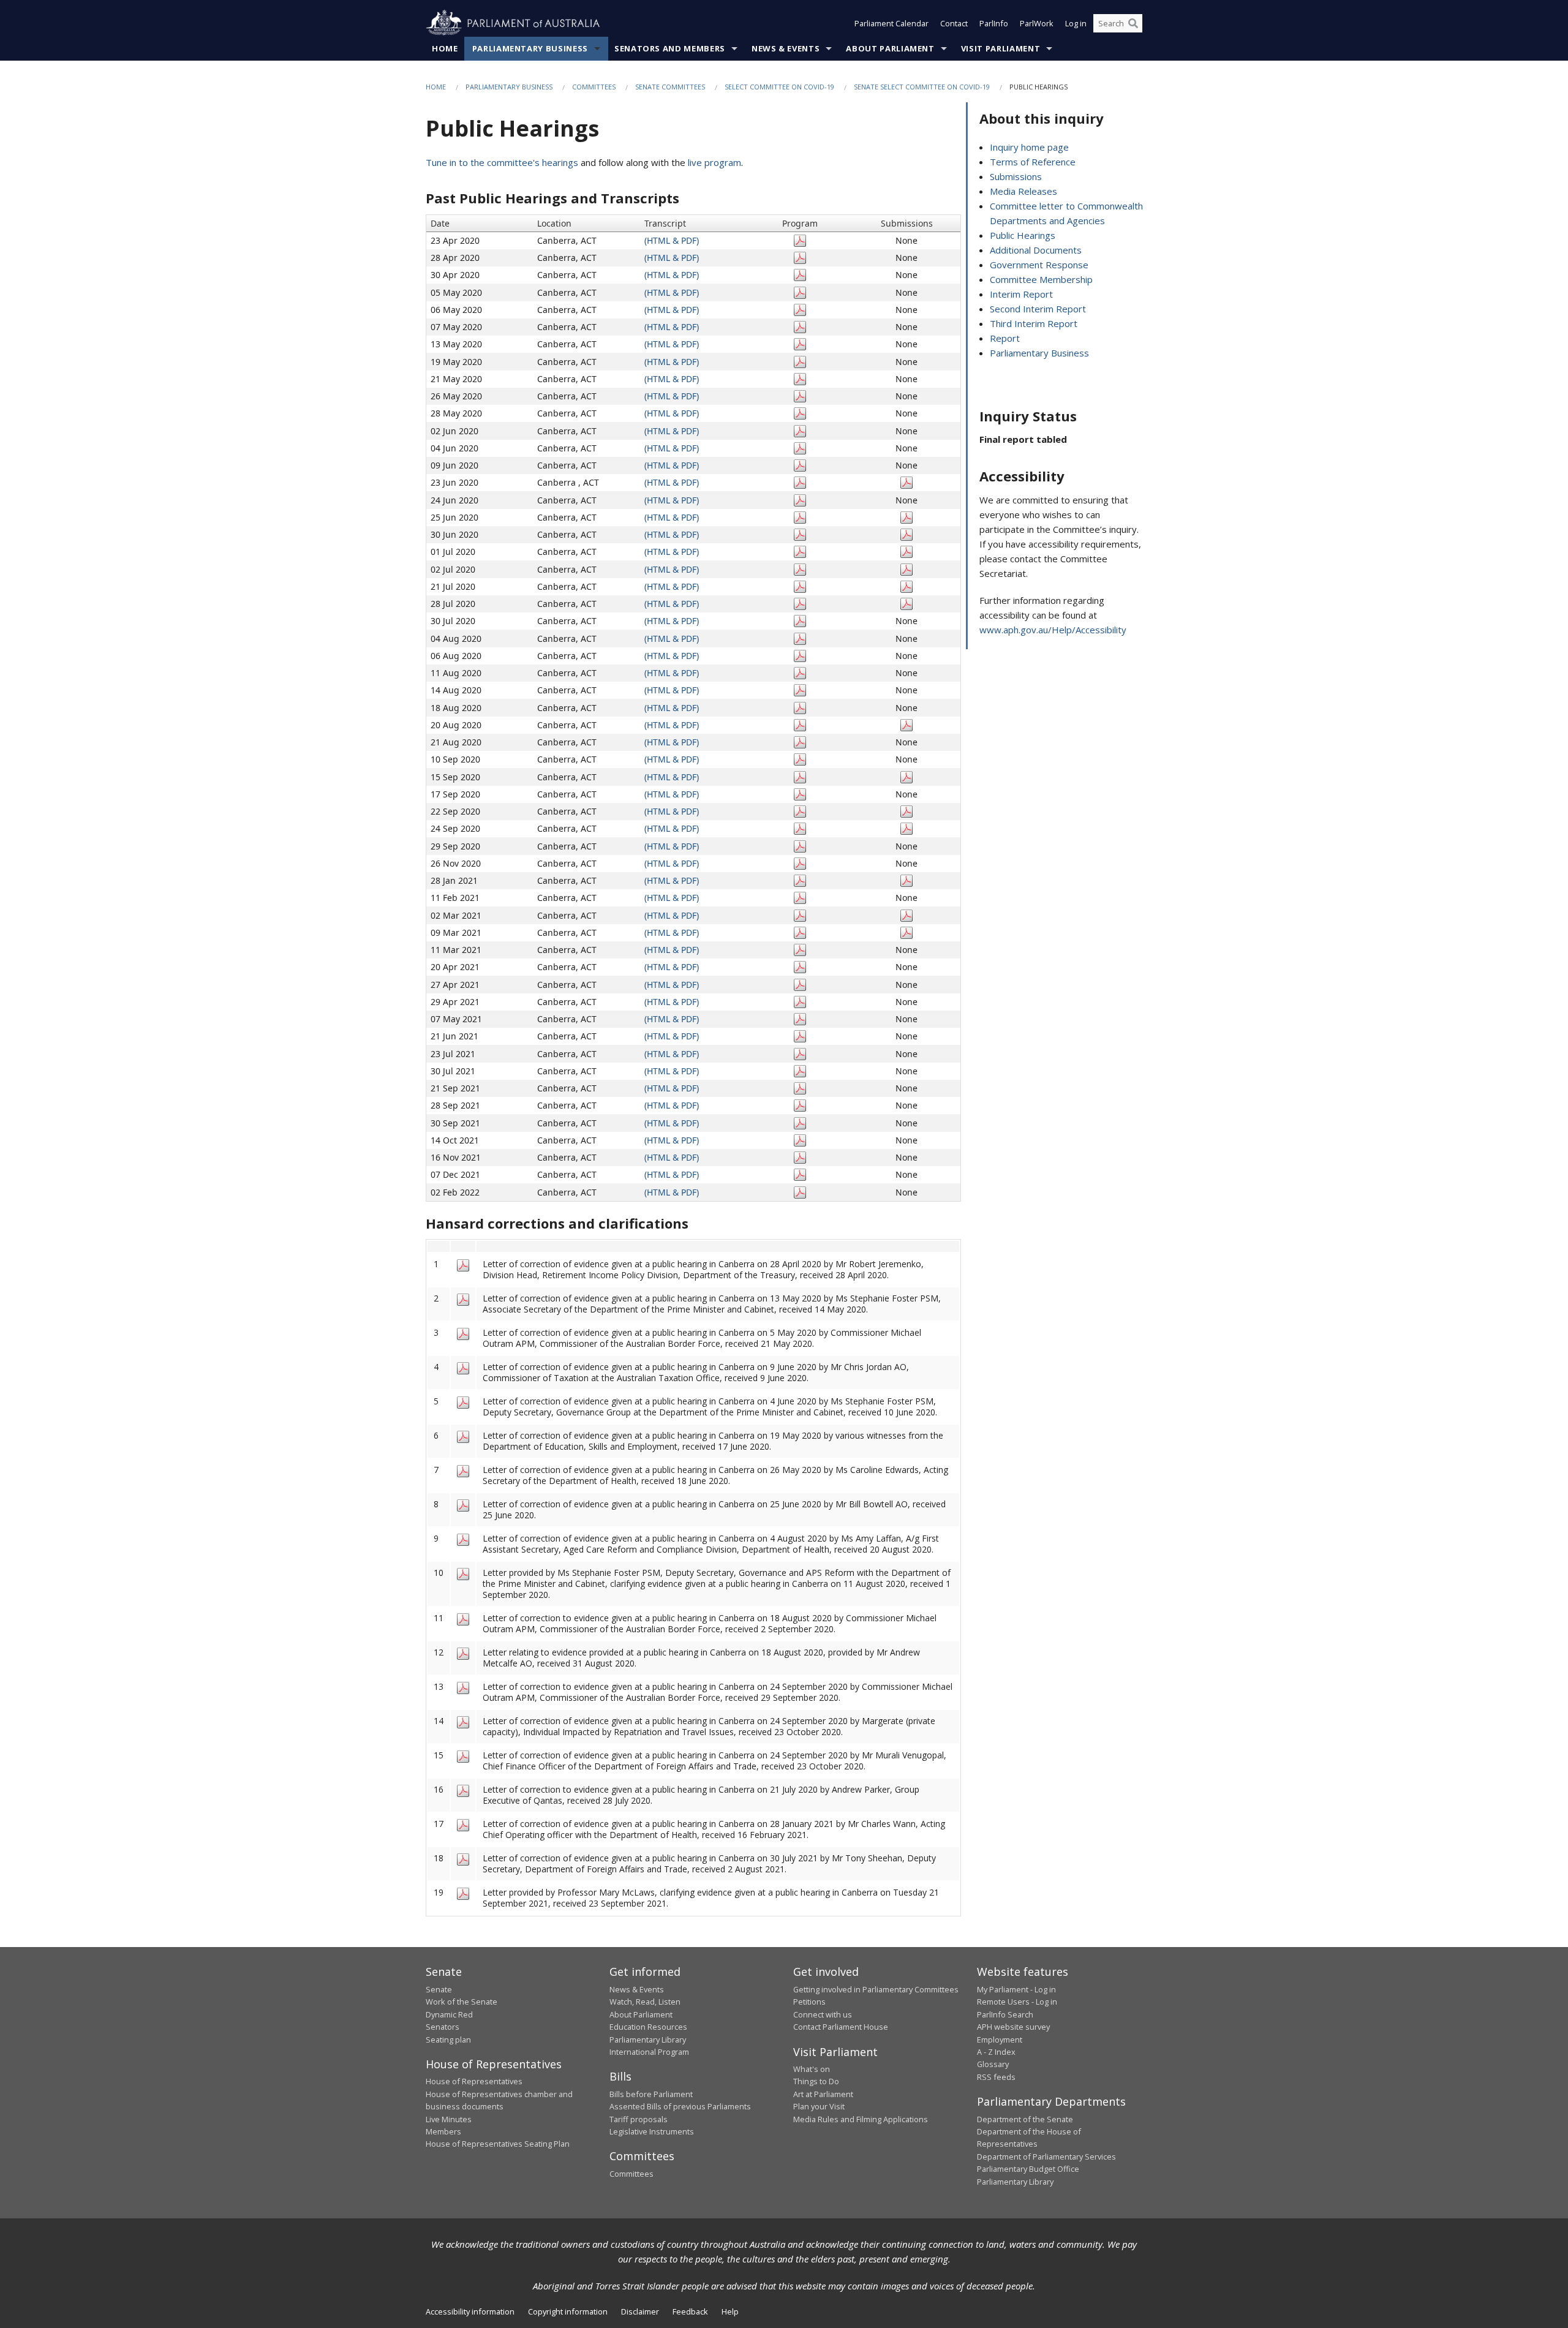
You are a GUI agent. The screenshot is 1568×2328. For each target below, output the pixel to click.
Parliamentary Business (530, 48)
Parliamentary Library (648, 2040)
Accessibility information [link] (470, 2311)
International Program (649, 2052)
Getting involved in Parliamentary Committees (876, 1989)
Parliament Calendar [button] (891, 23)
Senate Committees (670, 87)
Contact (954, 23)
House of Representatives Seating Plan (498, 2144)
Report (1005, 338)
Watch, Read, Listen (645, 2002)
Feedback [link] (690, 2311)
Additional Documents (1036, 250)
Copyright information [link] (568, 2311)
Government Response (1039, 265)
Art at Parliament (823, 2094)
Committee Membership (1041, 279)
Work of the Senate (462, 2002)
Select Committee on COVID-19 (779, 87)
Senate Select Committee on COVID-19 (922, 87)
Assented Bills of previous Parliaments (680, 2106)
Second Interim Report (1038, 309)
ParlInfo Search (1005, 2014)
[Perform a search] (1133, 23)
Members (443, 2131)
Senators (443, 2027)
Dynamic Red (449, 2014)
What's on (812, 2069)
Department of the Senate (1025, 2119)
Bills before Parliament (651, 2094)
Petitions (809, 2002)
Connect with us (823, 2014)
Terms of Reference (1033, 162)
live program (714, 162)
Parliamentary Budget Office (1028, 2169)
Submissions (1016, 176)
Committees (594, 87)
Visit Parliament (1001, 48)
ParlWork (1037, 23)
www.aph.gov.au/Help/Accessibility (1053, 630)
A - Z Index (996, 2052)
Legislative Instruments (652, 2131)
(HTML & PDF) (672, 240)
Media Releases (1023, 191)
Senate (439, 1989)
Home (445, 48)
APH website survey (1013, 2027)
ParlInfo (994, 23)
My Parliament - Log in (1016, 1989)
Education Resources (648, 2027)
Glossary (993, 2064)
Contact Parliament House (841, 2027)
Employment (1000, 2040)
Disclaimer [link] (640, 2311)
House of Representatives (474, 2081)
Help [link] (730, 2311)
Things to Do (816, 2081)
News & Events (786, 48)
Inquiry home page (1029, 147)
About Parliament (890, 48)
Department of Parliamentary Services (1046, 2157)
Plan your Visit (819, 2106)
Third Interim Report (1034, 323)
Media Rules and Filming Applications (861, 2119)
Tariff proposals (639, 2119)
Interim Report (1021, 294)
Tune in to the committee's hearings (502, 162)
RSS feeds (996, 2077)
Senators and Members (670, 48)
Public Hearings (1023, 235)
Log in (1076, 23)
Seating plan (448, 2040)
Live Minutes (449, 2119)
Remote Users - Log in (1017, 2002)
